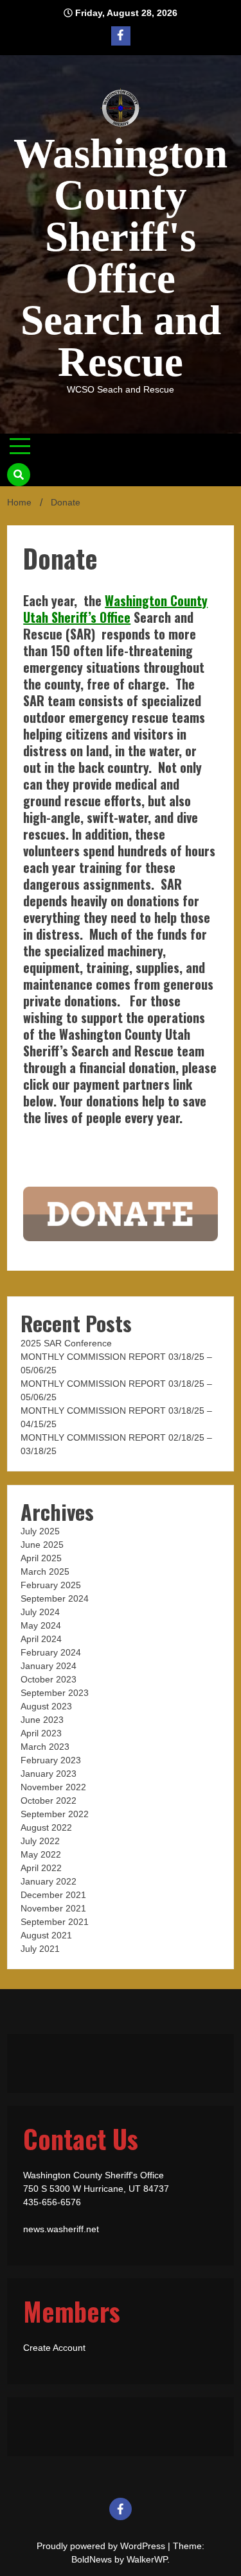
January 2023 (49, 1774)
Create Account (54, 2348)
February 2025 (51, 1585)
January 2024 (49, 1666)
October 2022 (49, 1801)
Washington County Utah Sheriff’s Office (115, 609)
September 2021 (55, 1922)
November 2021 (53, 1908)
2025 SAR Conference (66, 1343)
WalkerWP (147, 2559)
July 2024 (40, 1612)
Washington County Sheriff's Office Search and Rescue (121, 258)
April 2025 (41, 1558)
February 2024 (51, 1652)
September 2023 (55, 1693)
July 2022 (40, 1841)
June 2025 (42, 1545)
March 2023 (45, 1747)
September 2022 (55, 1814)
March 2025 (45, 1572)
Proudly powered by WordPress (102, 2546)
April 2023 (41, 1733)
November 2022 (53, 1787)
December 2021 (53, 1895)
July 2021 (40, 1949)
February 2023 (51, 1760)
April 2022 (41, 1868)
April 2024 (41, 1639)
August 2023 (46, 1706)
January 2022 (49, 1881)
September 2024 (55, 1598)
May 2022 (41, 1854)
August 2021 (46, 1935)
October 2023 (49, 1679)
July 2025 (40, 1531)
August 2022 (46, 1827)
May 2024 (41, 1625)
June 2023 (42, 1720)
